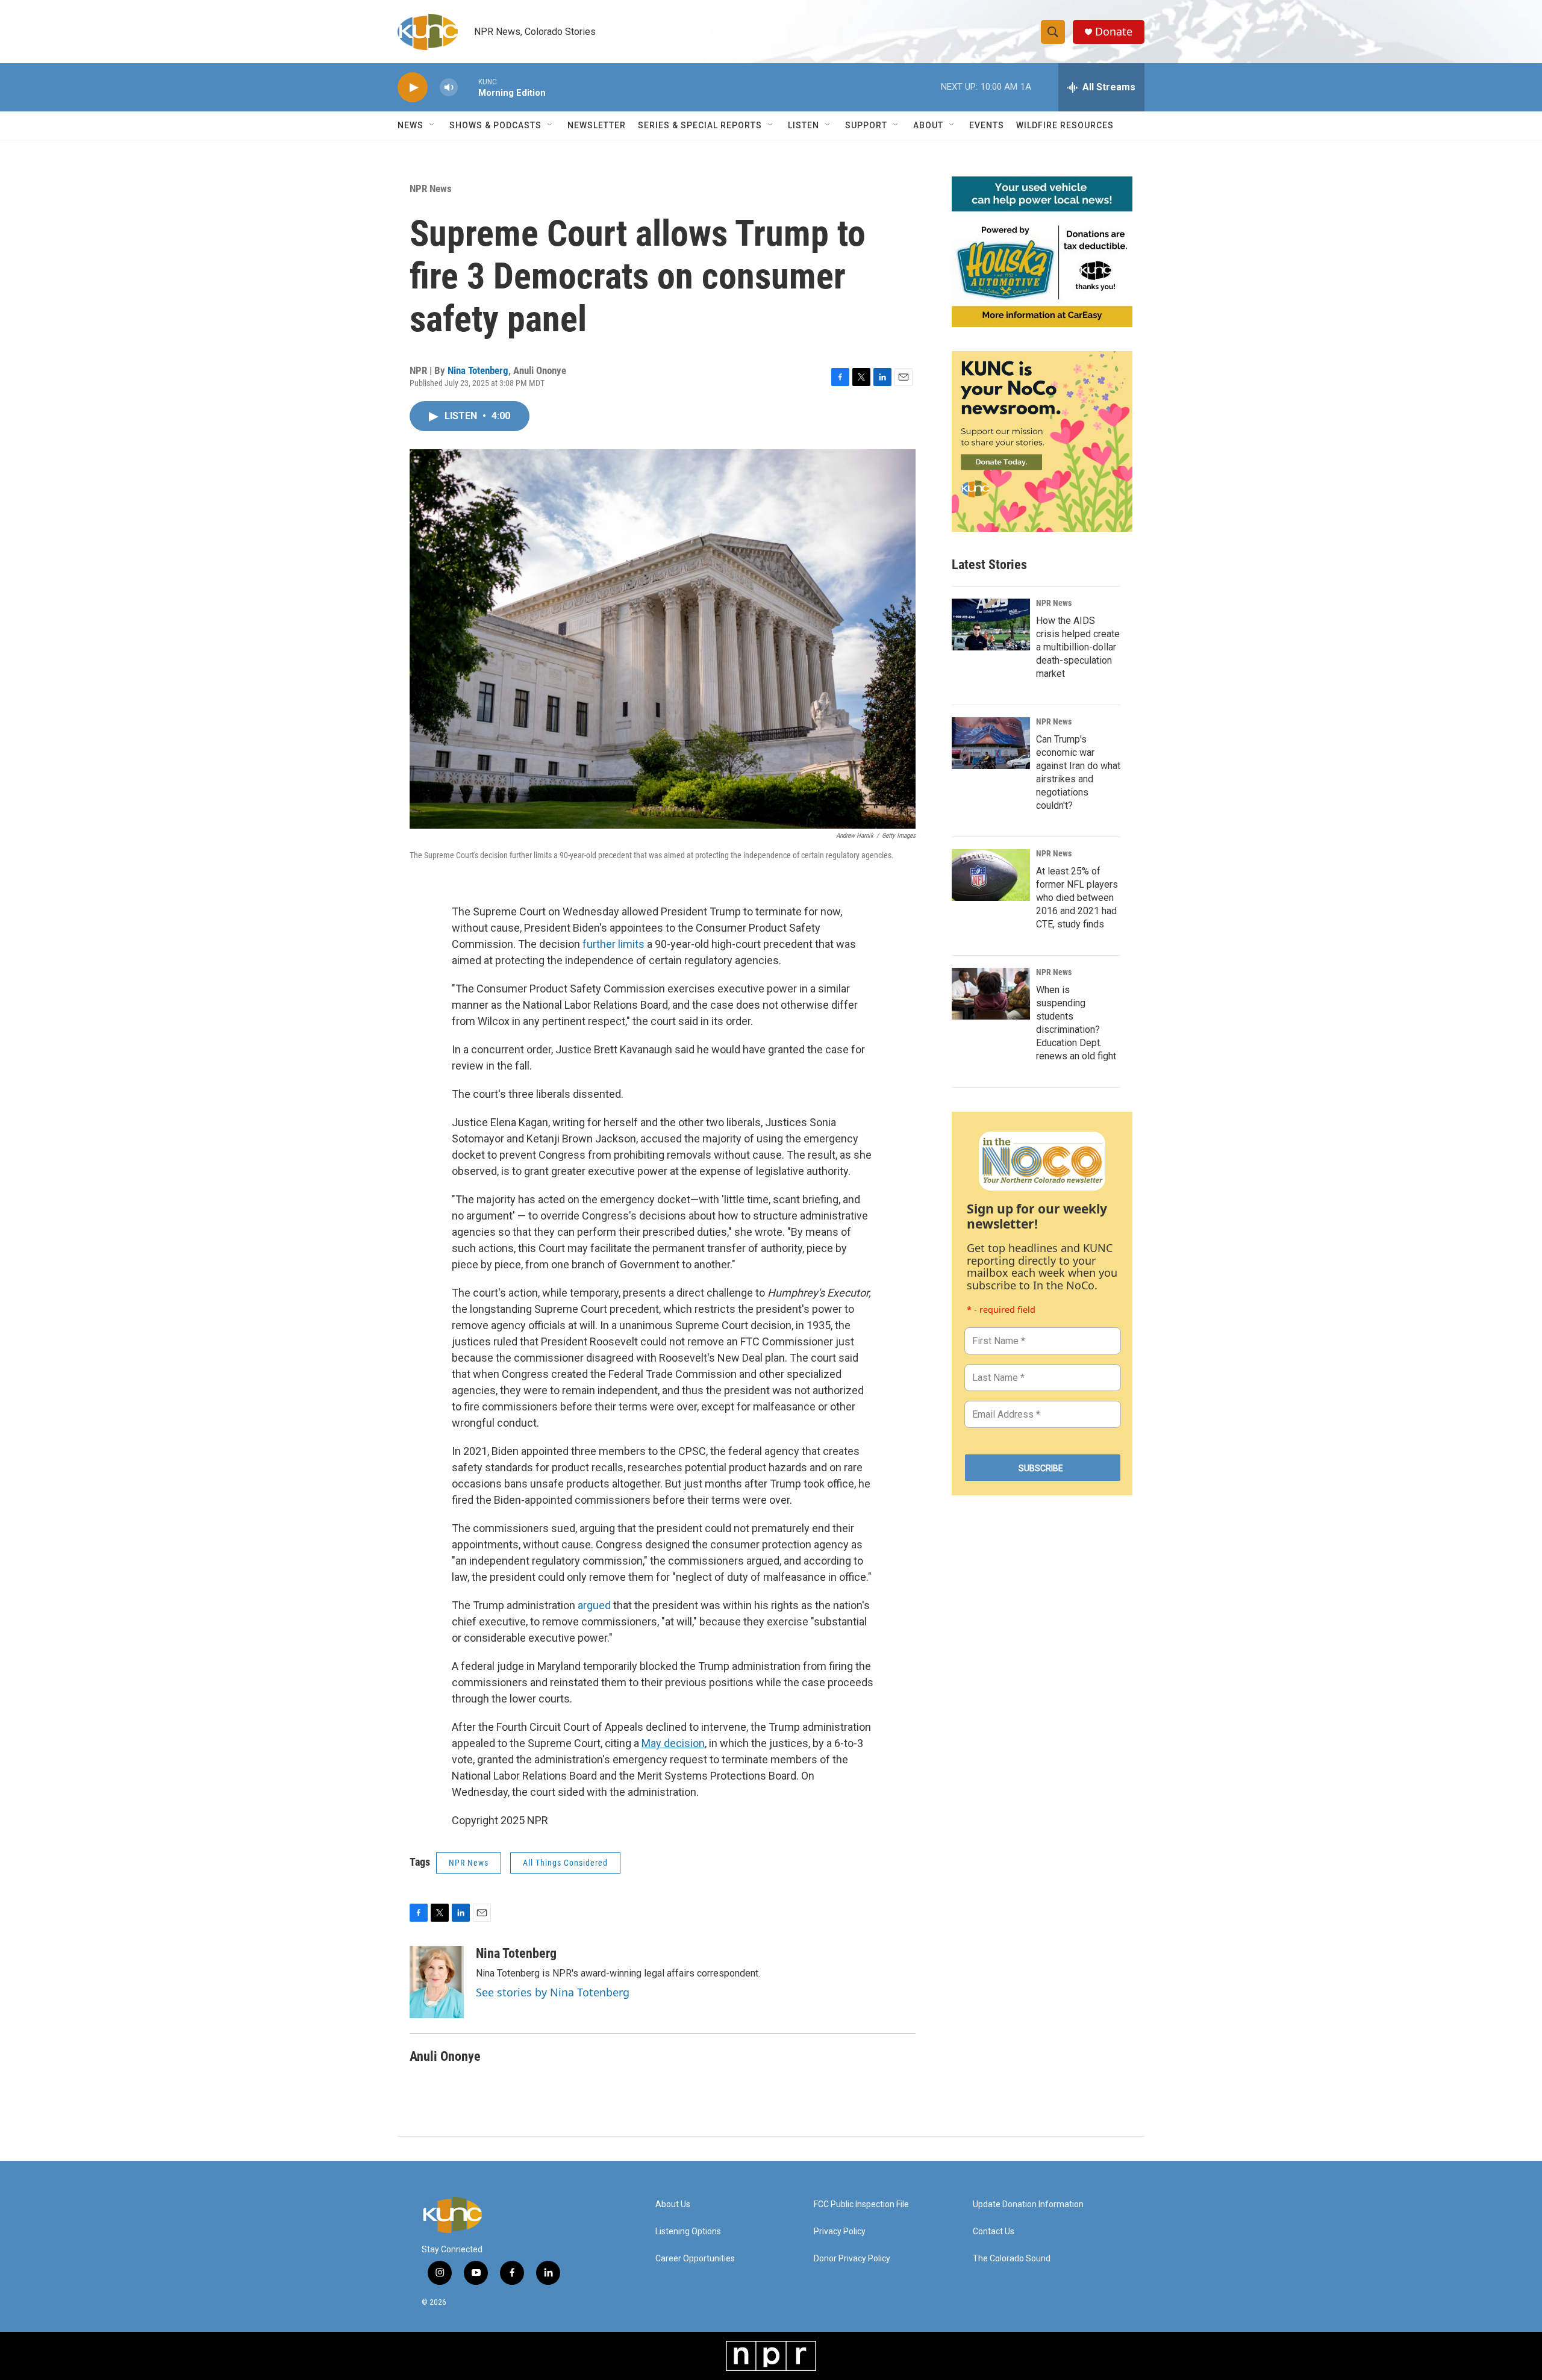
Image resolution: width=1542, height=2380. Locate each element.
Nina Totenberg (478, 370)
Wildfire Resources (1065, 125)
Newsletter (597, 125)
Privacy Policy (840, 2232)
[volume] (449, 88)
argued (594, 1605)
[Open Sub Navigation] (432, 125)
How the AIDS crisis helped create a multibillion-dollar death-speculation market (1078, 647)
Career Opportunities (695, 2259)
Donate (1114, 32)
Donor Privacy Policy (852, 2259)
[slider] (468, 87)
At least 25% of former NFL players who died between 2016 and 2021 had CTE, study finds (1077, 898)
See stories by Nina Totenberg (553, 1992)
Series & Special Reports (700, 125)
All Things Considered (565, 1863)
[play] (413, 88)
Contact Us (994, 2232)
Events (987, 125)
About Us (673, 2204)
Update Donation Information (1028, 2204)
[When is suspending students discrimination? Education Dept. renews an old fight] (991, 994)
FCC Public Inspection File (861, 2204)
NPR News (431, 188)
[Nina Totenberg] (437, 1982)
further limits (613, 944)
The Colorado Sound (1012, 2259)
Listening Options (688, 2232)
